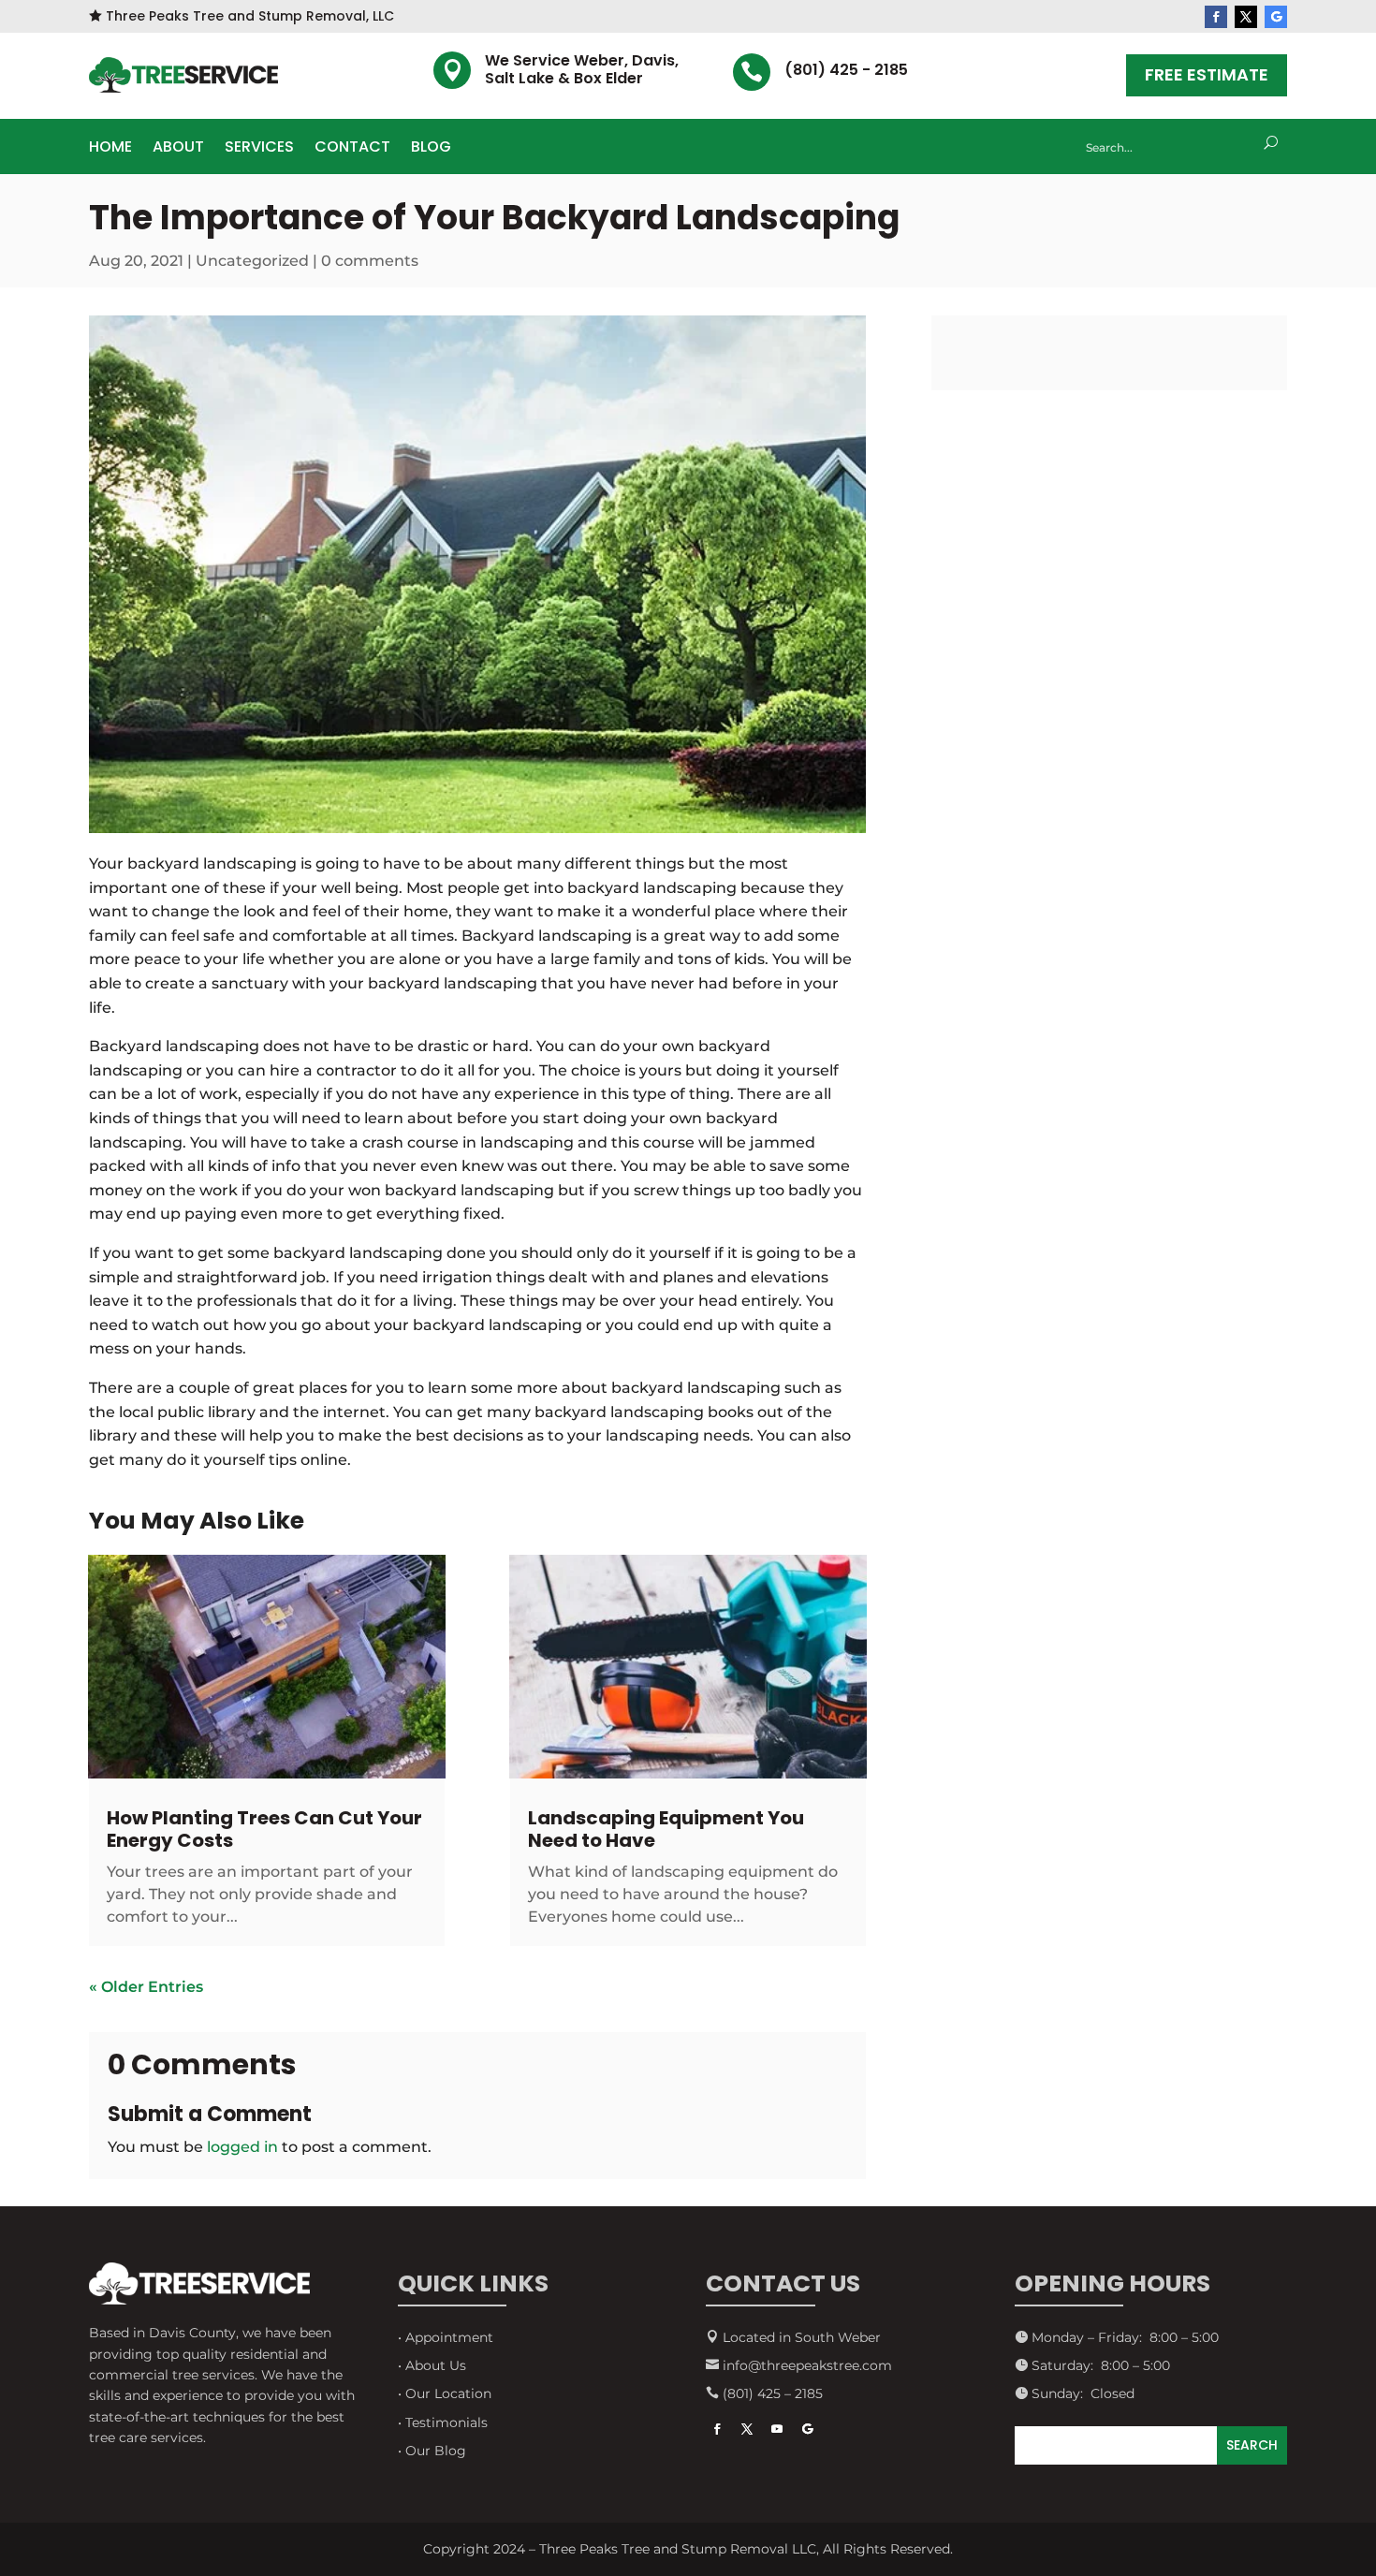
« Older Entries (146, 1987)
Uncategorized (252, 261)
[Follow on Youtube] (777, 2429)
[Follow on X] (1246, 17)
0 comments (370, 261)
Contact (352, 149)
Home (110, 149)
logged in (242, 2147)
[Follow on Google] (1276, 17)
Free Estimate (1207, 74)
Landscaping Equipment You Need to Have (666, 1829)
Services (259, 149)
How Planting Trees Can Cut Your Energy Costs (264, 1829)
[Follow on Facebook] (1216, 17)
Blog (431, 149)
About (178, 149)
